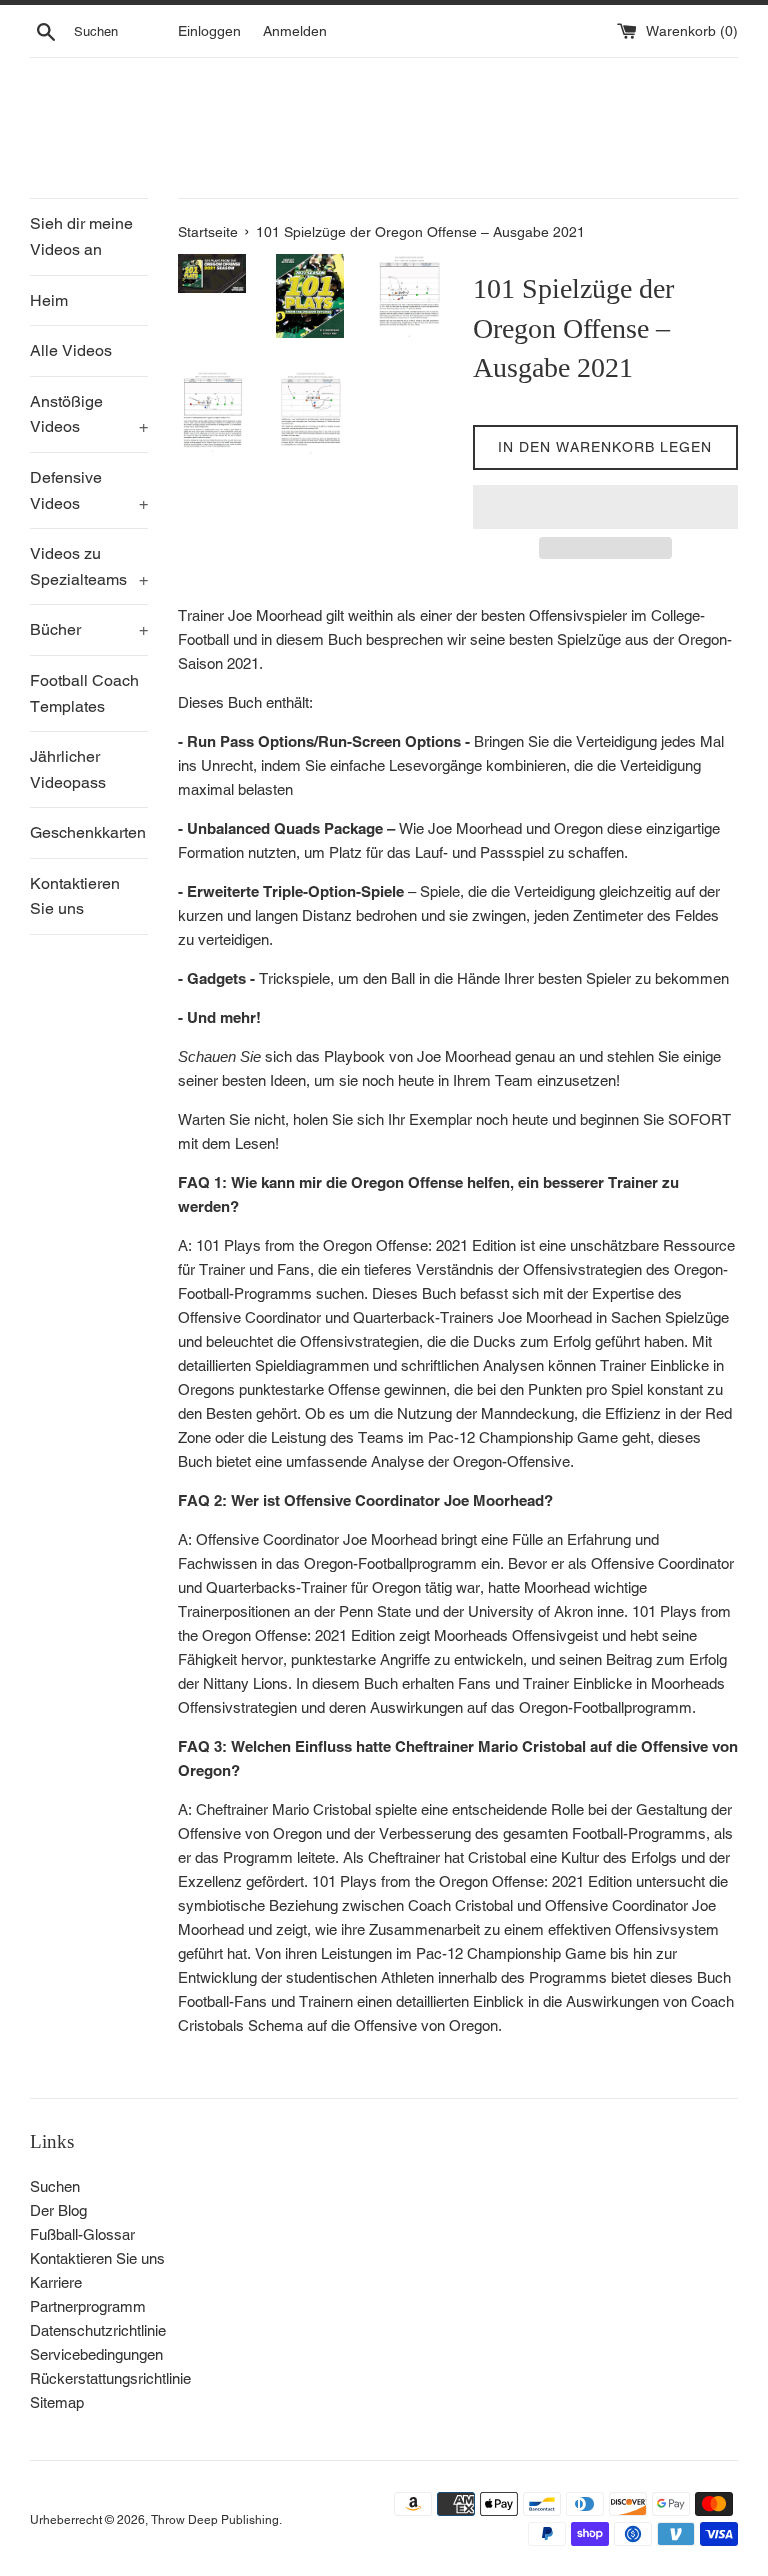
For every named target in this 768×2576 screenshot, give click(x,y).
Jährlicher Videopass (68, 769)
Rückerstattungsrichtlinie (110, 2378)
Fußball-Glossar (82, 2234)
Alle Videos (71, 350)
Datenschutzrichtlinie (98, 2330)
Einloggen (209, 31)
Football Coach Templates (84, 693)
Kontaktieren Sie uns (75, 896)
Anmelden (295, 31)
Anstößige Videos (89, 414)
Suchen (55, 2186)
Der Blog (58, 2210)
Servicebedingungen (96, 2354)
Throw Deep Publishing (215, 2520)
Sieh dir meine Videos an (81, 236)
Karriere (56, 2282)
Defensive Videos (89, 490)
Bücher (89, 629)
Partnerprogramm (88, 2306)
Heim (49, 300)
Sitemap (57, 2402)
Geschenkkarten (88, 832)
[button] (605, 507)
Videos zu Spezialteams (89, 566)
